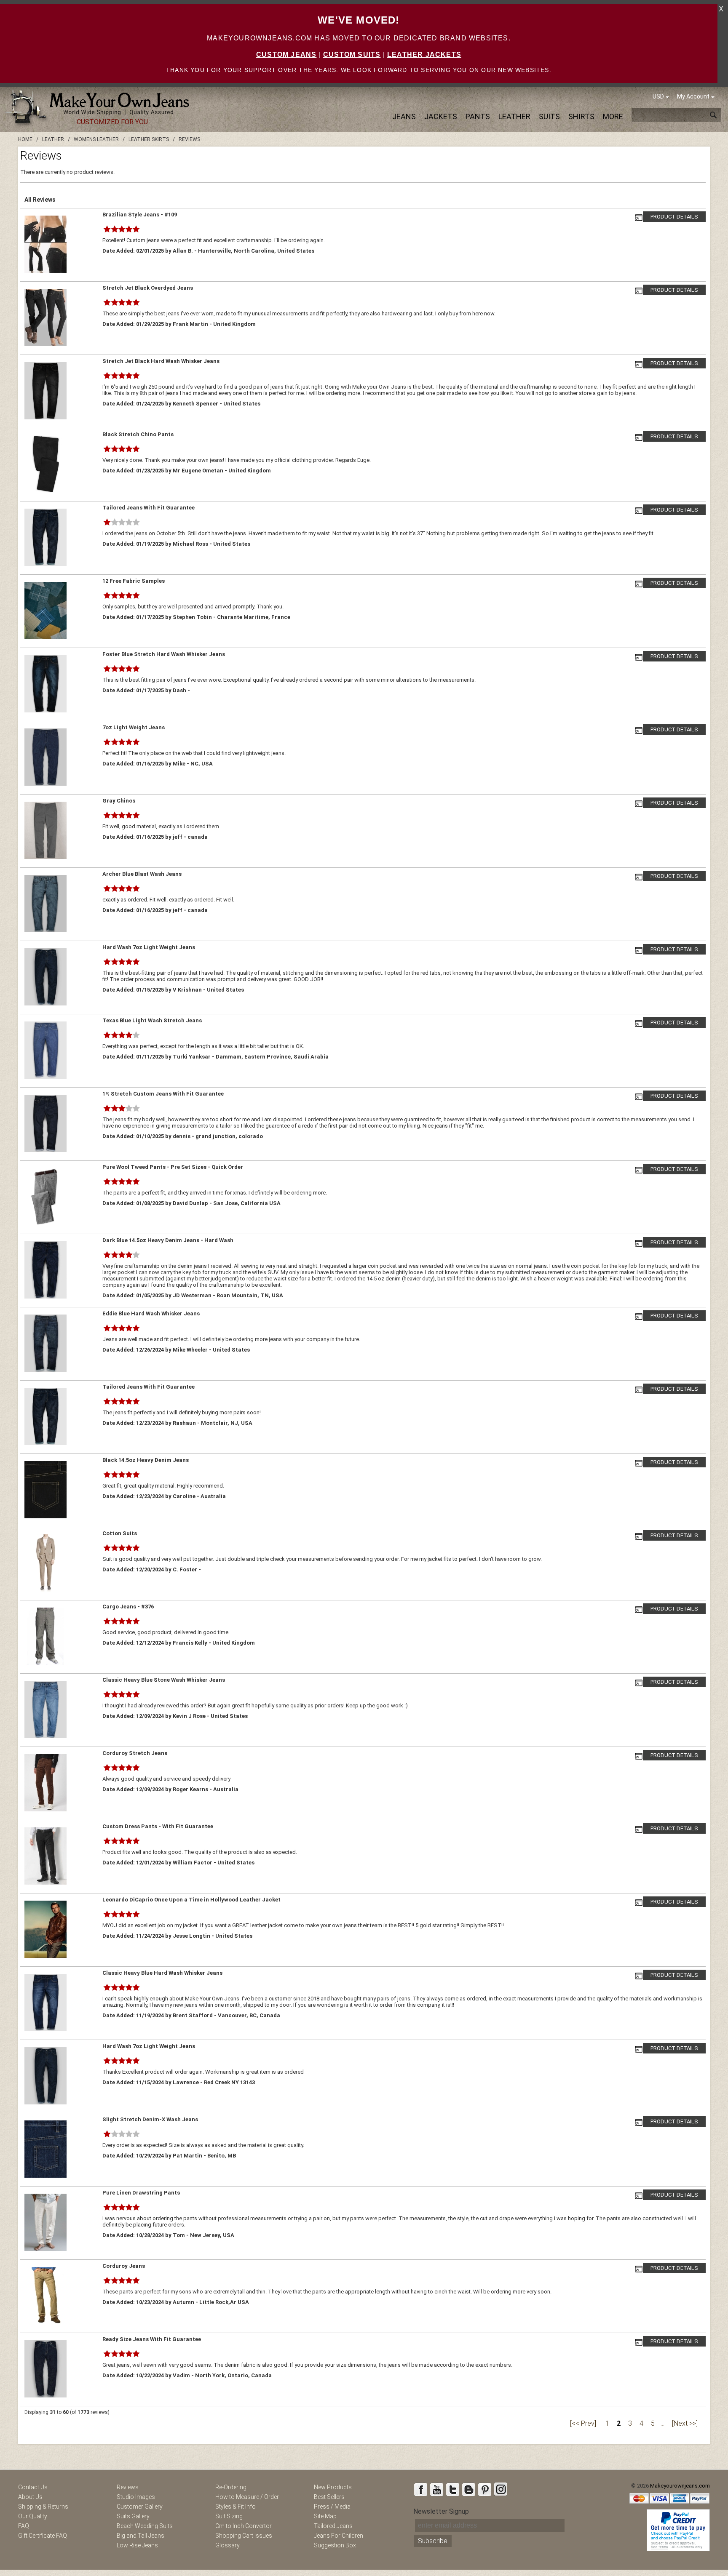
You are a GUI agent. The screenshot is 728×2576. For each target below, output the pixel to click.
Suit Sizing (229, 2516)
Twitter (452, 2489)
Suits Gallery (133, 2516)
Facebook (420, 2489)
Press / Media (332, 2507)
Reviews (128, 2487)
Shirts (581, 116)
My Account (693, 96)
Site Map (325, 2516)
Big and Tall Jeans (141, 2536)
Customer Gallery (140, 2507)
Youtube (436, 2489)
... (662, 2423)
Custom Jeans (286, 55)
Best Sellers (329, 2497)
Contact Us (33, 2487)
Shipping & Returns (43, 2507)
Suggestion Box (335, 2545)
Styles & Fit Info (236, 2507)
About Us (30, 2497)
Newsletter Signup (441, 2511)
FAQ (24, 2526)
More (613, 116)
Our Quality (33, 2516)
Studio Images (136, 2497)
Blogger (468, 2489)
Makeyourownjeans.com (680, 2486)
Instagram (500, 2489)
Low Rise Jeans (137, 2545)
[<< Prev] (583, 2423)
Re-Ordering (231, 2487)
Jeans (404, 116)
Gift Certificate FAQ (43, 2536)
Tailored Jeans (333, 2526)
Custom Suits (352, 55)
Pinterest (484, 2489)
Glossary (227, 2545)
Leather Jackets (424, 55)
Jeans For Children (339, 2536)
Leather (514, 116)
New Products (333, 2487)
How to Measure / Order (247, 2497)
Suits (549, 116)
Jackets (441, 116)
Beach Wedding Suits (145, 2526)
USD (658, 96)
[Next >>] (685, 2423)
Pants (478, 116)
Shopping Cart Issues (244, 2536)
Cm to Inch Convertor (244, 2526)
